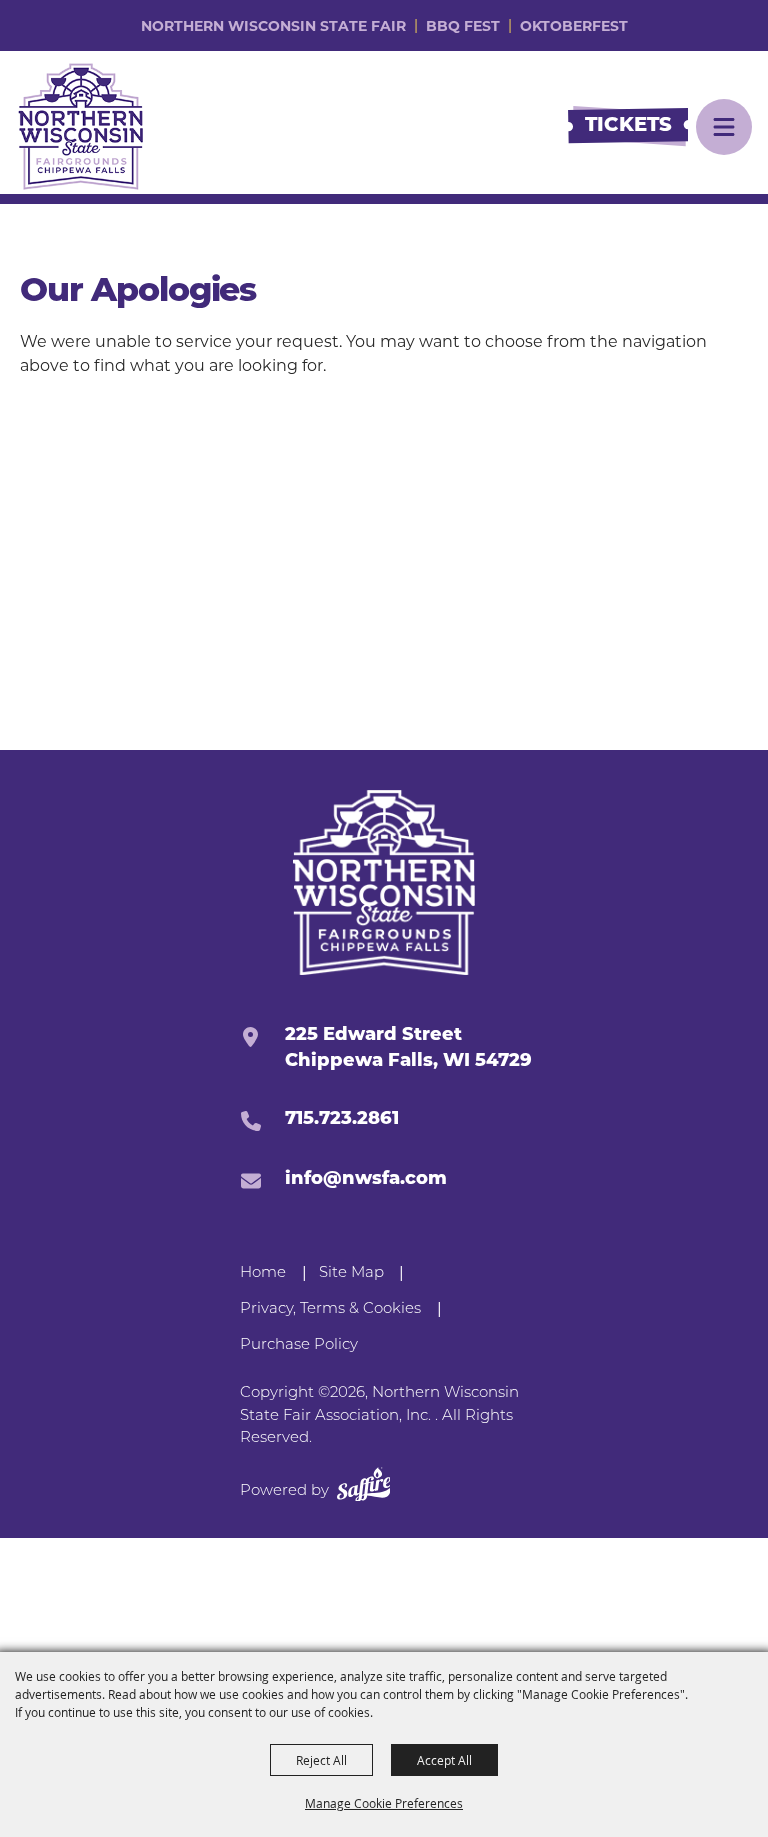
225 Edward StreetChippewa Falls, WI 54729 (408, 1049)
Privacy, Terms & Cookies (330, 1309)
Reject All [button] (321, 1760)
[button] (724, 127)
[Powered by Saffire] (364, 1488)
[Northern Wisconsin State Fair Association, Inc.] (81, 126)
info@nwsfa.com (366, 1180)
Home (263, 1273)
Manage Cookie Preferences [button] (384, 1803)
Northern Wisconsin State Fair (273, 26)
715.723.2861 (342, 1120)
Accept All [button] (444, 1760)
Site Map (351, 1273)
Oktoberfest (574, 26)
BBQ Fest (463, 26)
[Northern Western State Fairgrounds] (384, 882)
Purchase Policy (299, 1345)
